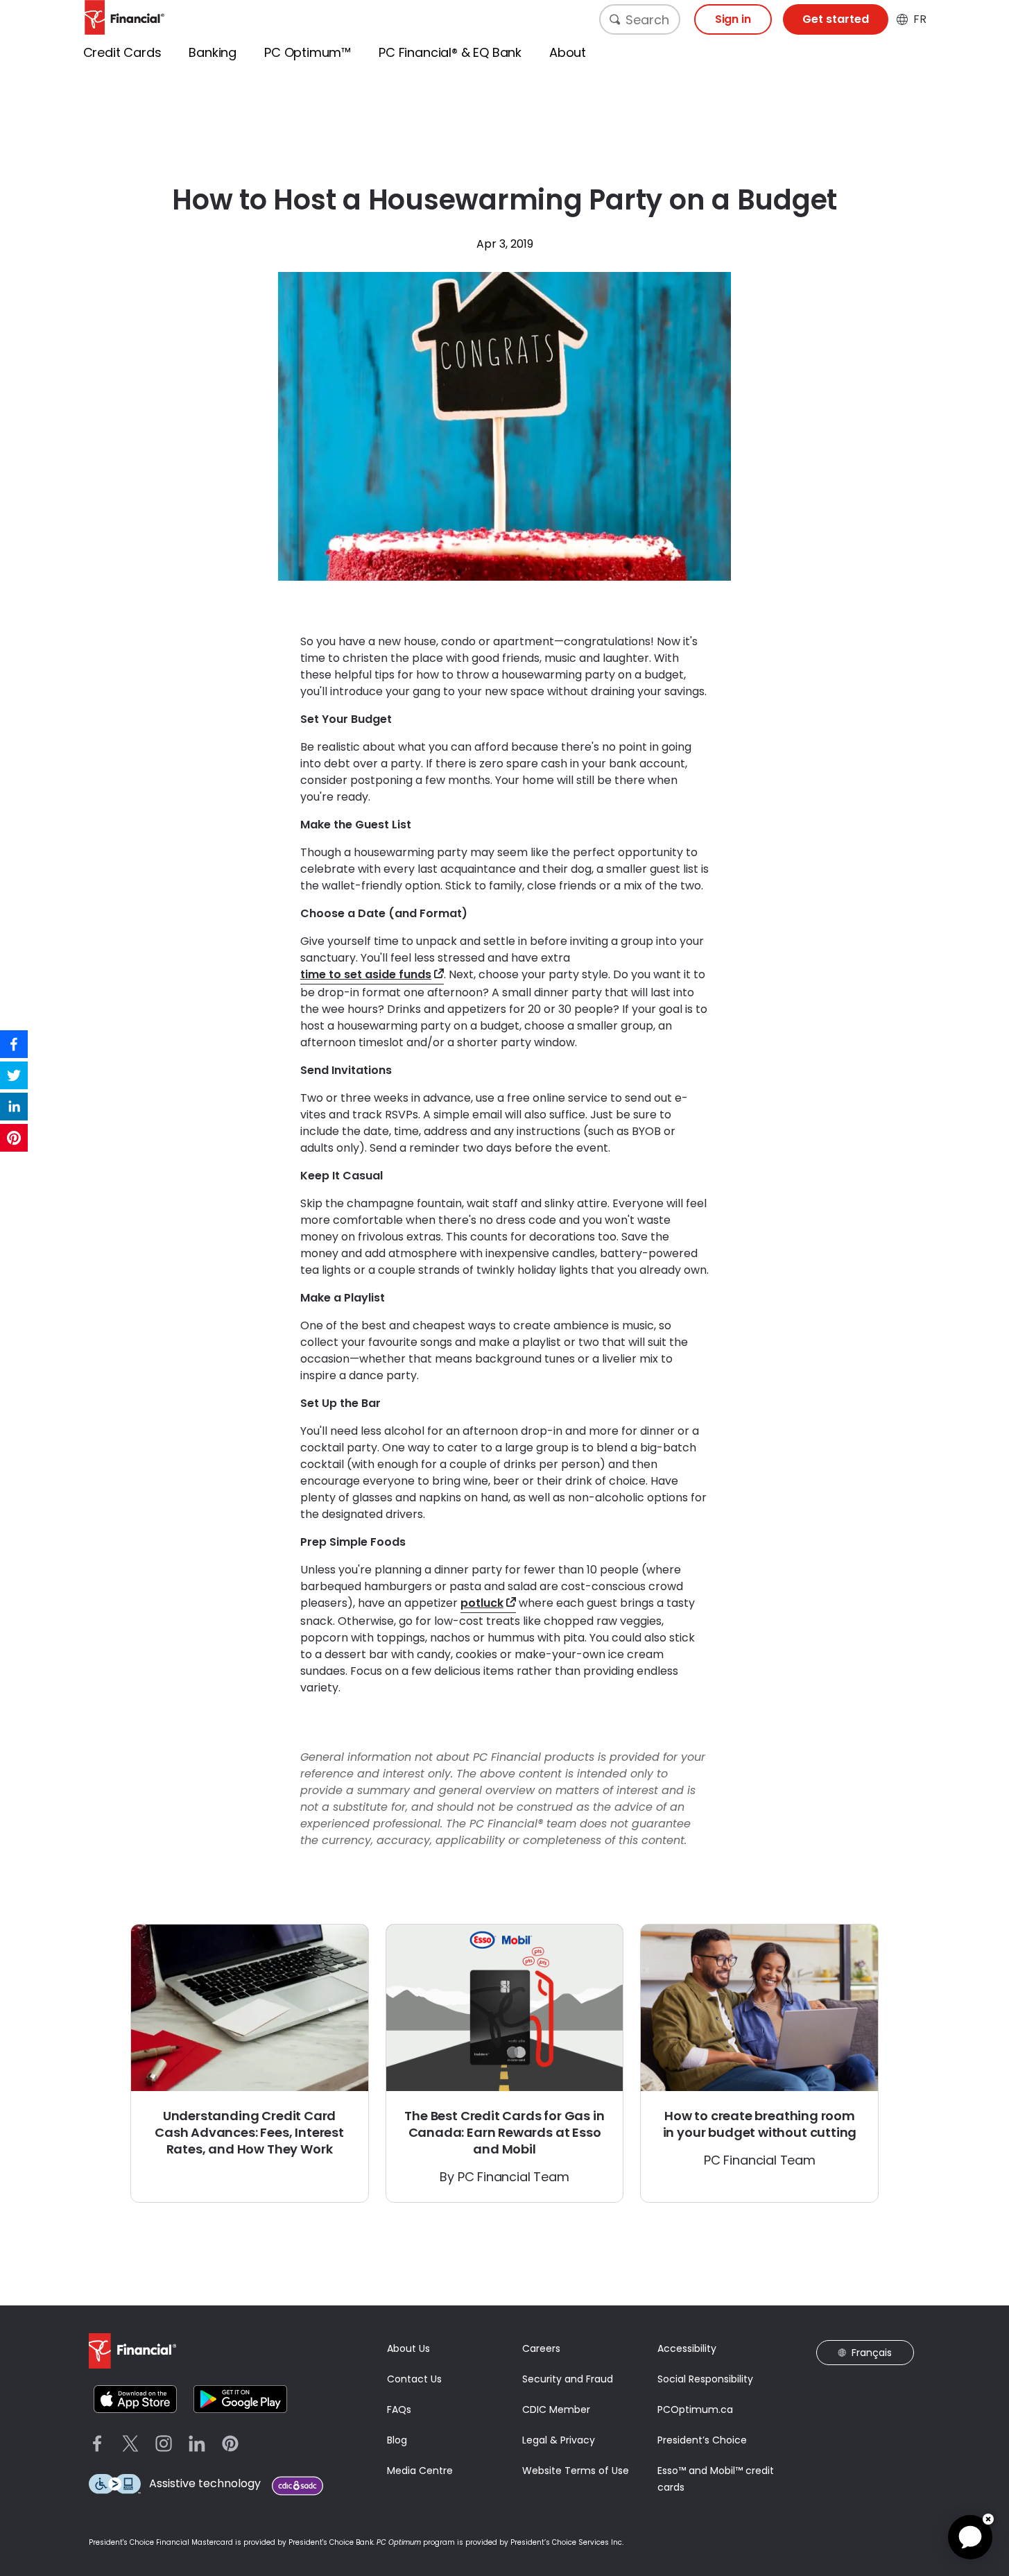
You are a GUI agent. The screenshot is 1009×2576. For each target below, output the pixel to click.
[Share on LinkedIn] (14, 1107)
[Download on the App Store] (136, 2399)
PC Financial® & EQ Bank (450, 52)
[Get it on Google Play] (240, 2399)
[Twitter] (130, 2443)
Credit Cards (122, 52)
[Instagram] (164, 2443)
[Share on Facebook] (14, 1044)
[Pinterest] (230, 2443)
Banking (213, 52)
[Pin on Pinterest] (14, 1138)
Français (872, 2353)
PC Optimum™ (308, 52)
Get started (836, 19)
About (568, 52)
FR (920, 19)
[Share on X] (14, 1075)
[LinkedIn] (197, 2443)
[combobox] (640, 19)
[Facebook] (97, 2443)
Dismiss (988, 2519)
